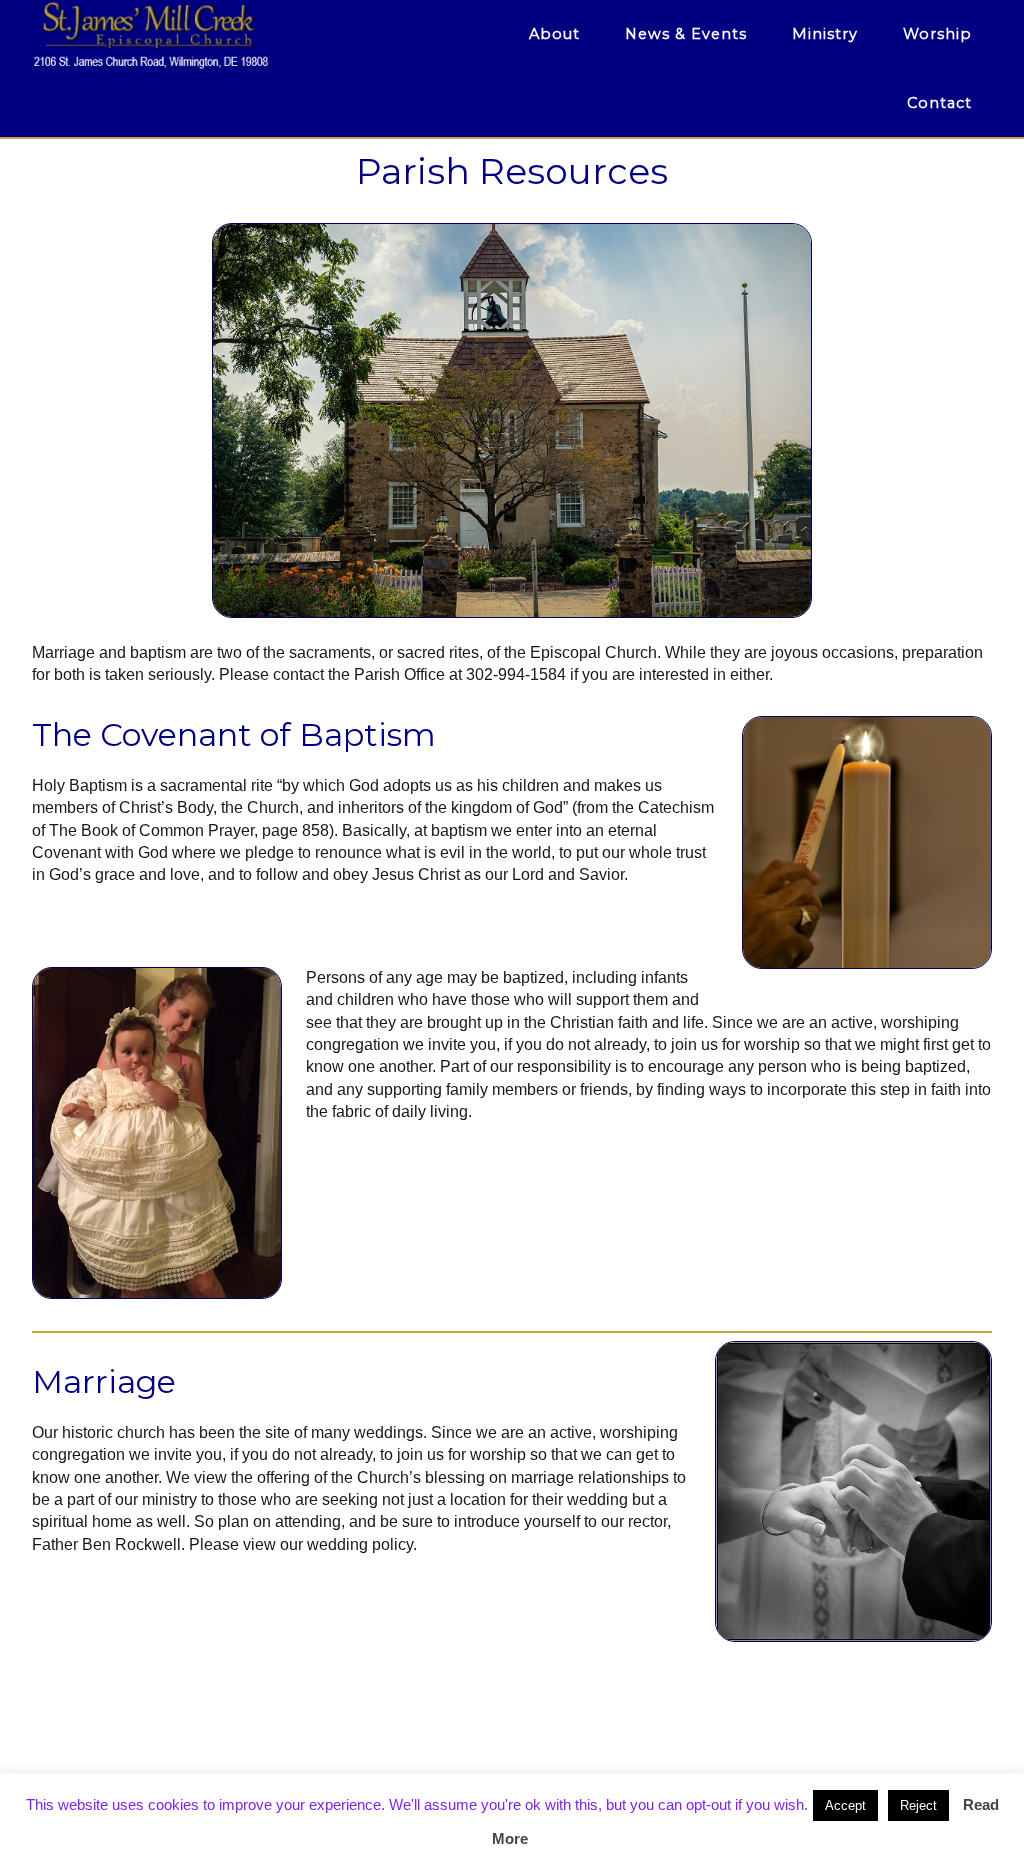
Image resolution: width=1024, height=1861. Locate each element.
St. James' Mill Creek (212, 35)
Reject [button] (918, 1805)
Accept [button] (845, 1805)
